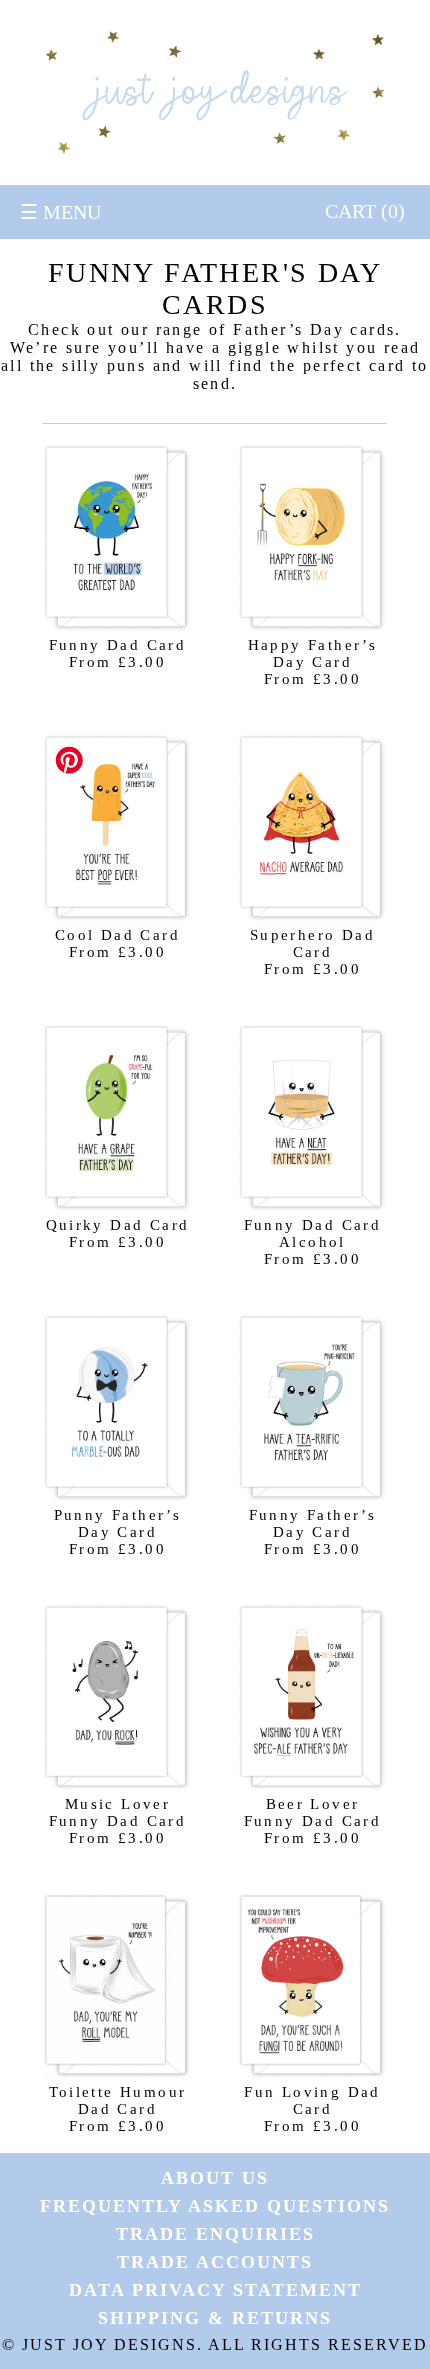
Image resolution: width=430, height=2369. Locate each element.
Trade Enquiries (215, 2234)
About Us (215, 2178)
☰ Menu (60, 212)
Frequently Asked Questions (215, 2206)
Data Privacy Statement (215, 2290)
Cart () (365, 211)
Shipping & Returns (215, 2318)
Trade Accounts (215, 2262)
